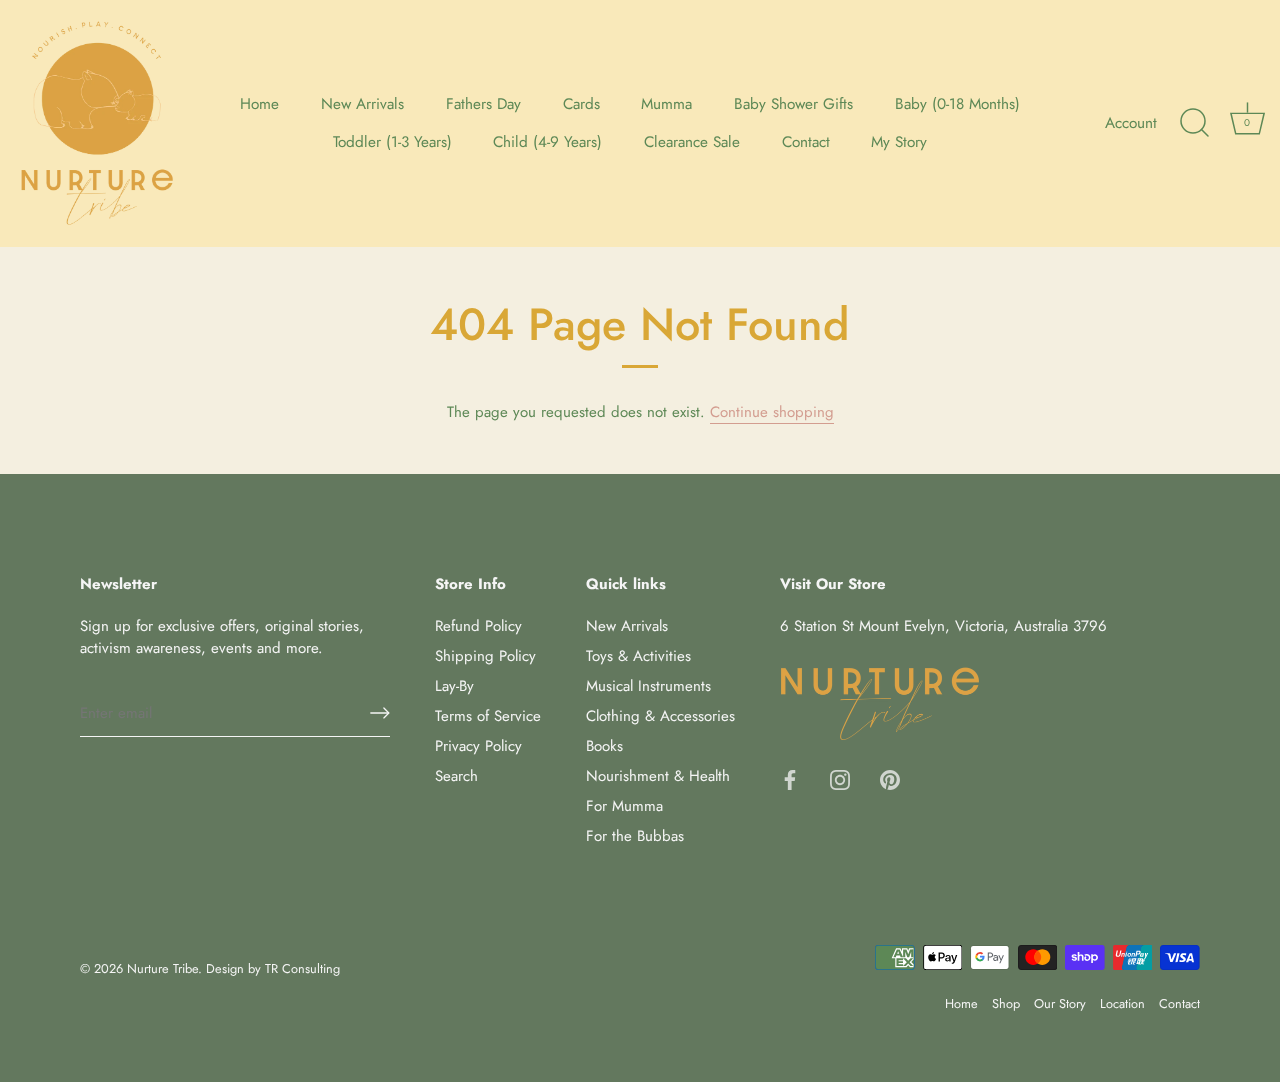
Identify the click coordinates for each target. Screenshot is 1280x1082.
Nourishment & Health (658, 776)
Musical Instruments (648, 686)
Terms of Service (488, 716)
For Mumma (624, 806)
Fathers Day (483, 104)
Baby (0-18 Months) (957, 104)
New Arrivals (362, 104)
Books (604, 746)
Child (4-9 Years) (547, 142)
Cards (581, 104)
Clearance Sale (692, 142)
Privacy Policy (478, 746)
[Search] (1194, 123)
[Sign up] (380, 713)
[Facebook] (790, 778)
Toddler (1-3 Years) (392, 142)
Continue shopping (772, 412)
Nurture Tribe (162, 968)
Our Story (1060, 1003)
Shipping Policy (485, 656)
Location (1122, 1003)
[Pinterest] (890, 778)
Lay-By (454, 686)
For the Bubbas (635, 836)
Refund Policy (478, 626)
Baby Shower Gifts (793, 104)
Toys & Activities (638, 656)
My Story (899, 142)
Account (1131, 123)
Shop (1006, 1003)
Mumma (666, 104)
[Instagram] (840, 778)
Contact (806, 142)
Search (456, 776)
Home (259, 104)
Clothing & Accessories (660, 716)
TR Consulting (302, 968)
